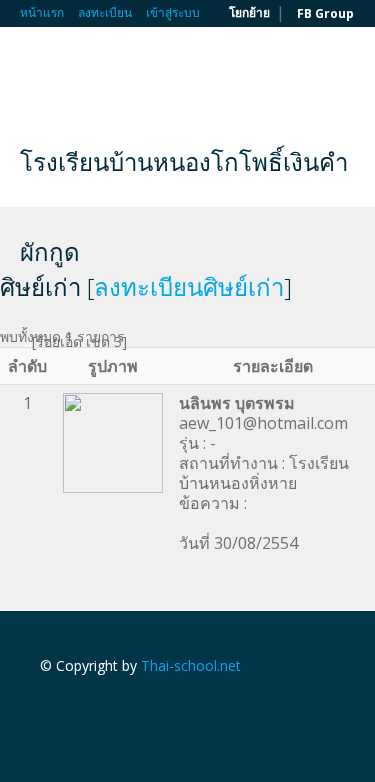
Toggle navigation (37, 74)
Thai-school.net (191, 665)
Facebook (45, 708)
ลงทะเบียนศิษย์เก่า (189, 286)
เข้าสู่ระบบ (173, 12)
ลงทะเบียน (105, 12)
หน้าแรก (42, 12)
